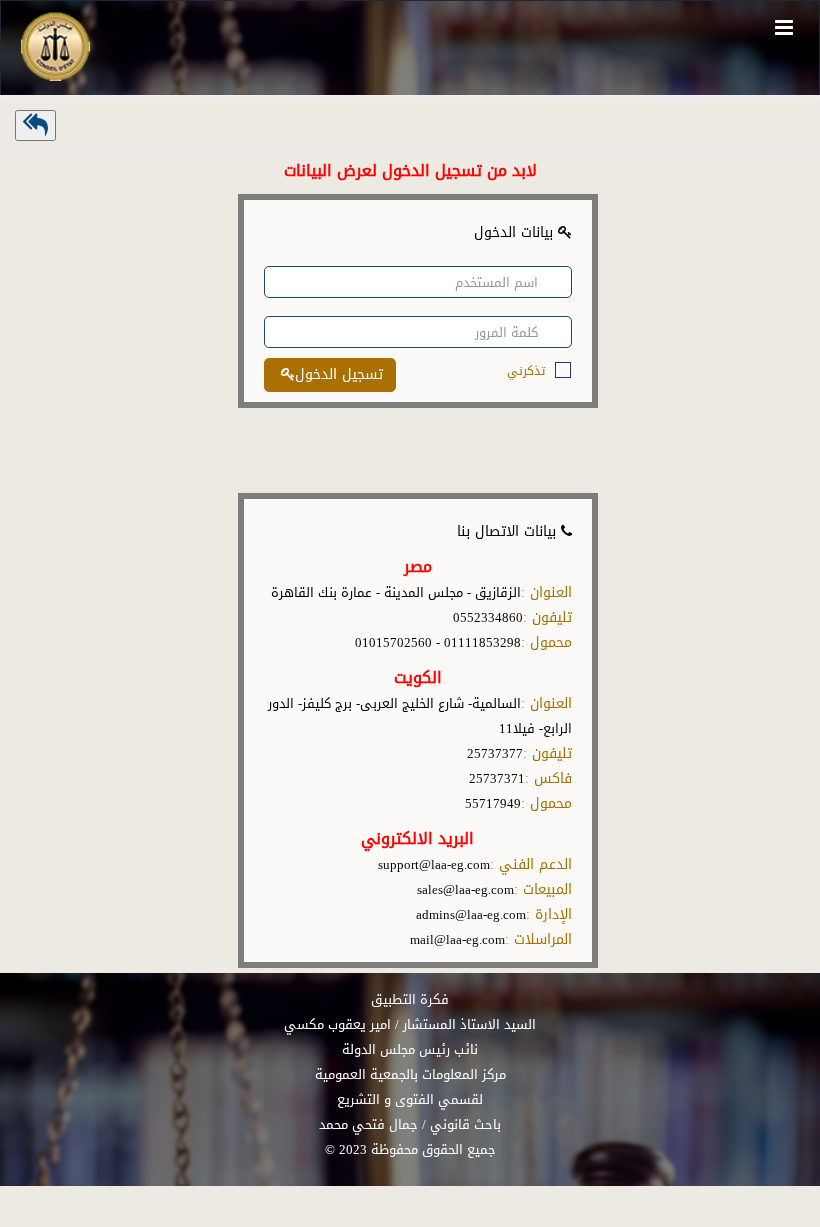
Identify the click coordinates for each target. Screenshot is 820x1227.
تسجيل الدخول (339, 374)
